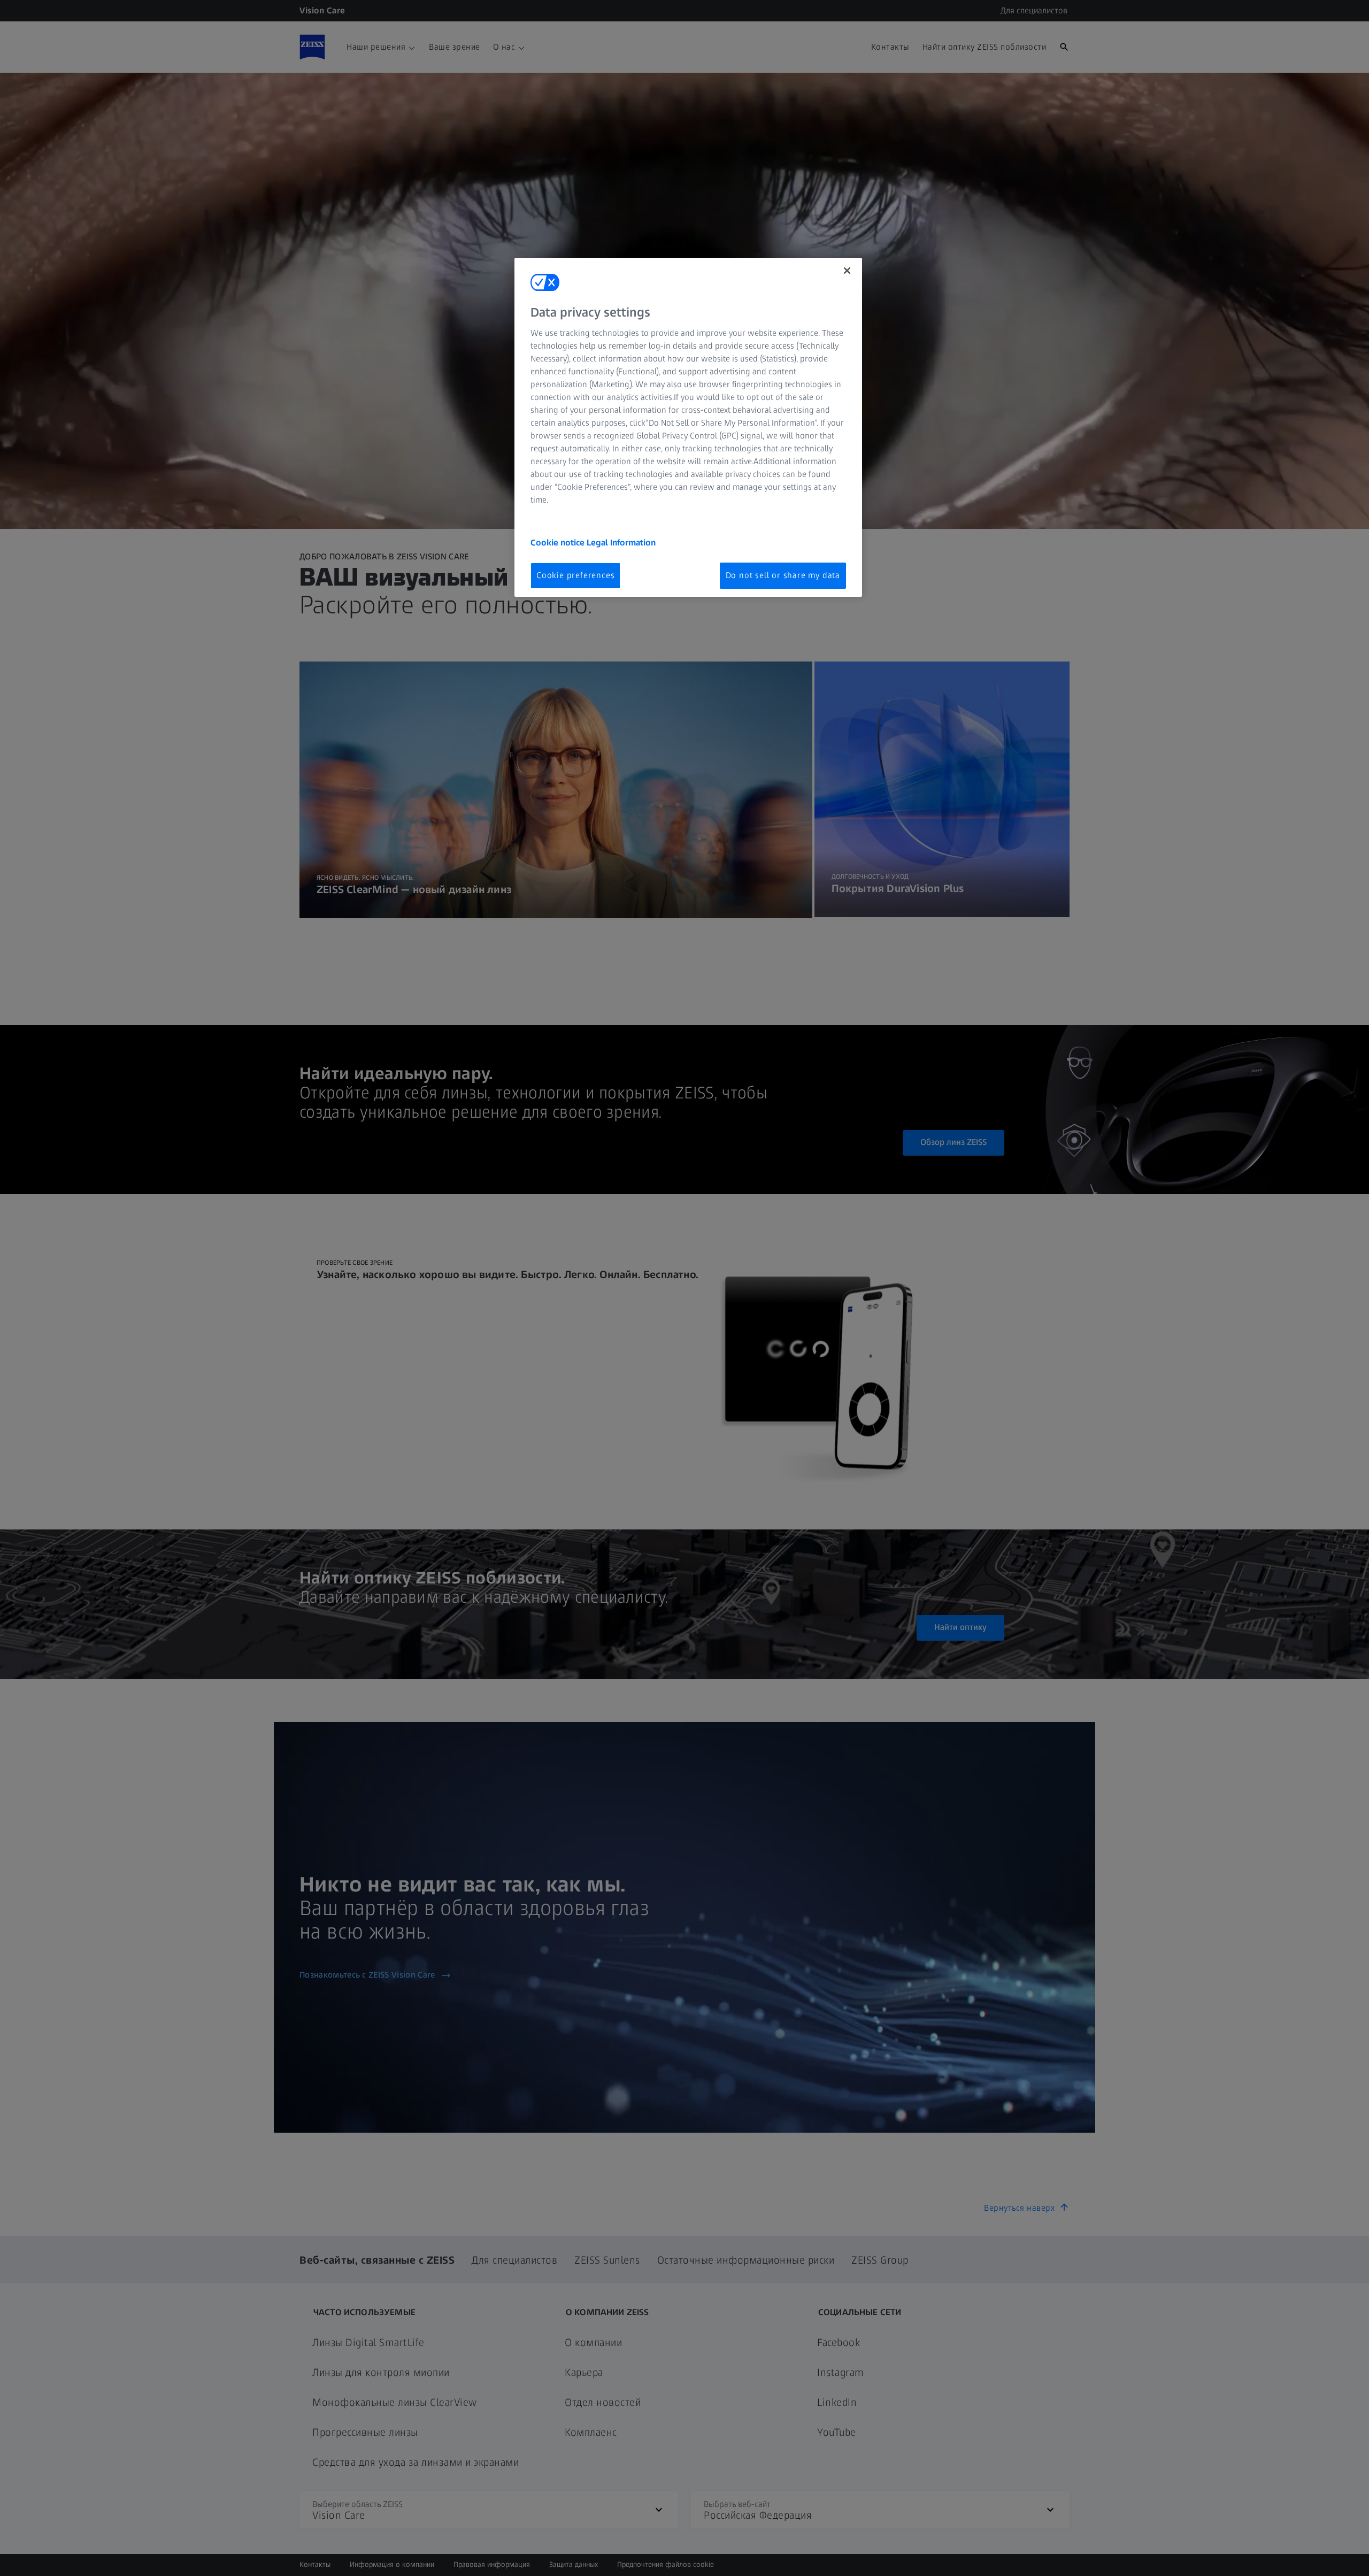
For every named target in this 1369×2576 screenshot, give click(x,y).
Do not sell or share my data (783, 575)
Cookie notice (559, 543)
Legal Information (621, 543)
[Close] (847, 271)
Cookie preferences (575, 575)
